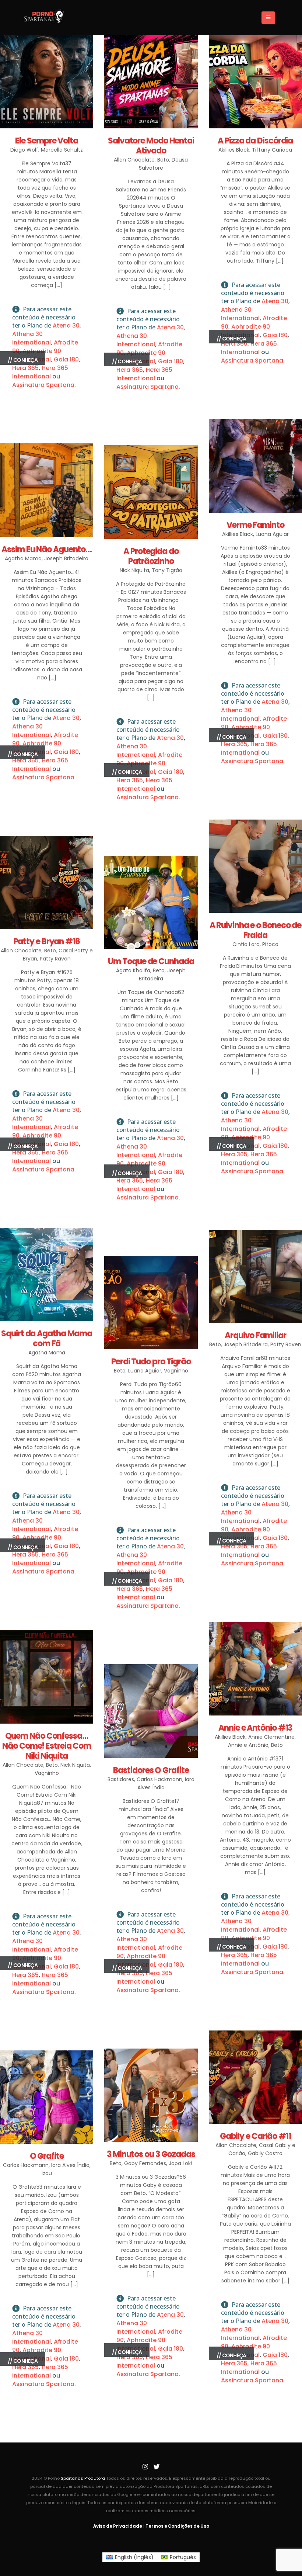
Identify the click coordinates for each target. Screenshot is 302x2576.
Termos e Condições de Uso (177, 2526)
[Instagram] (145, 2467)
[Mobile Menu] (268, 18)
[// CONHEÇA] (47, 82)
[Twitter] (157, 2467)
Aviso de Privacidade (118, 2526)
